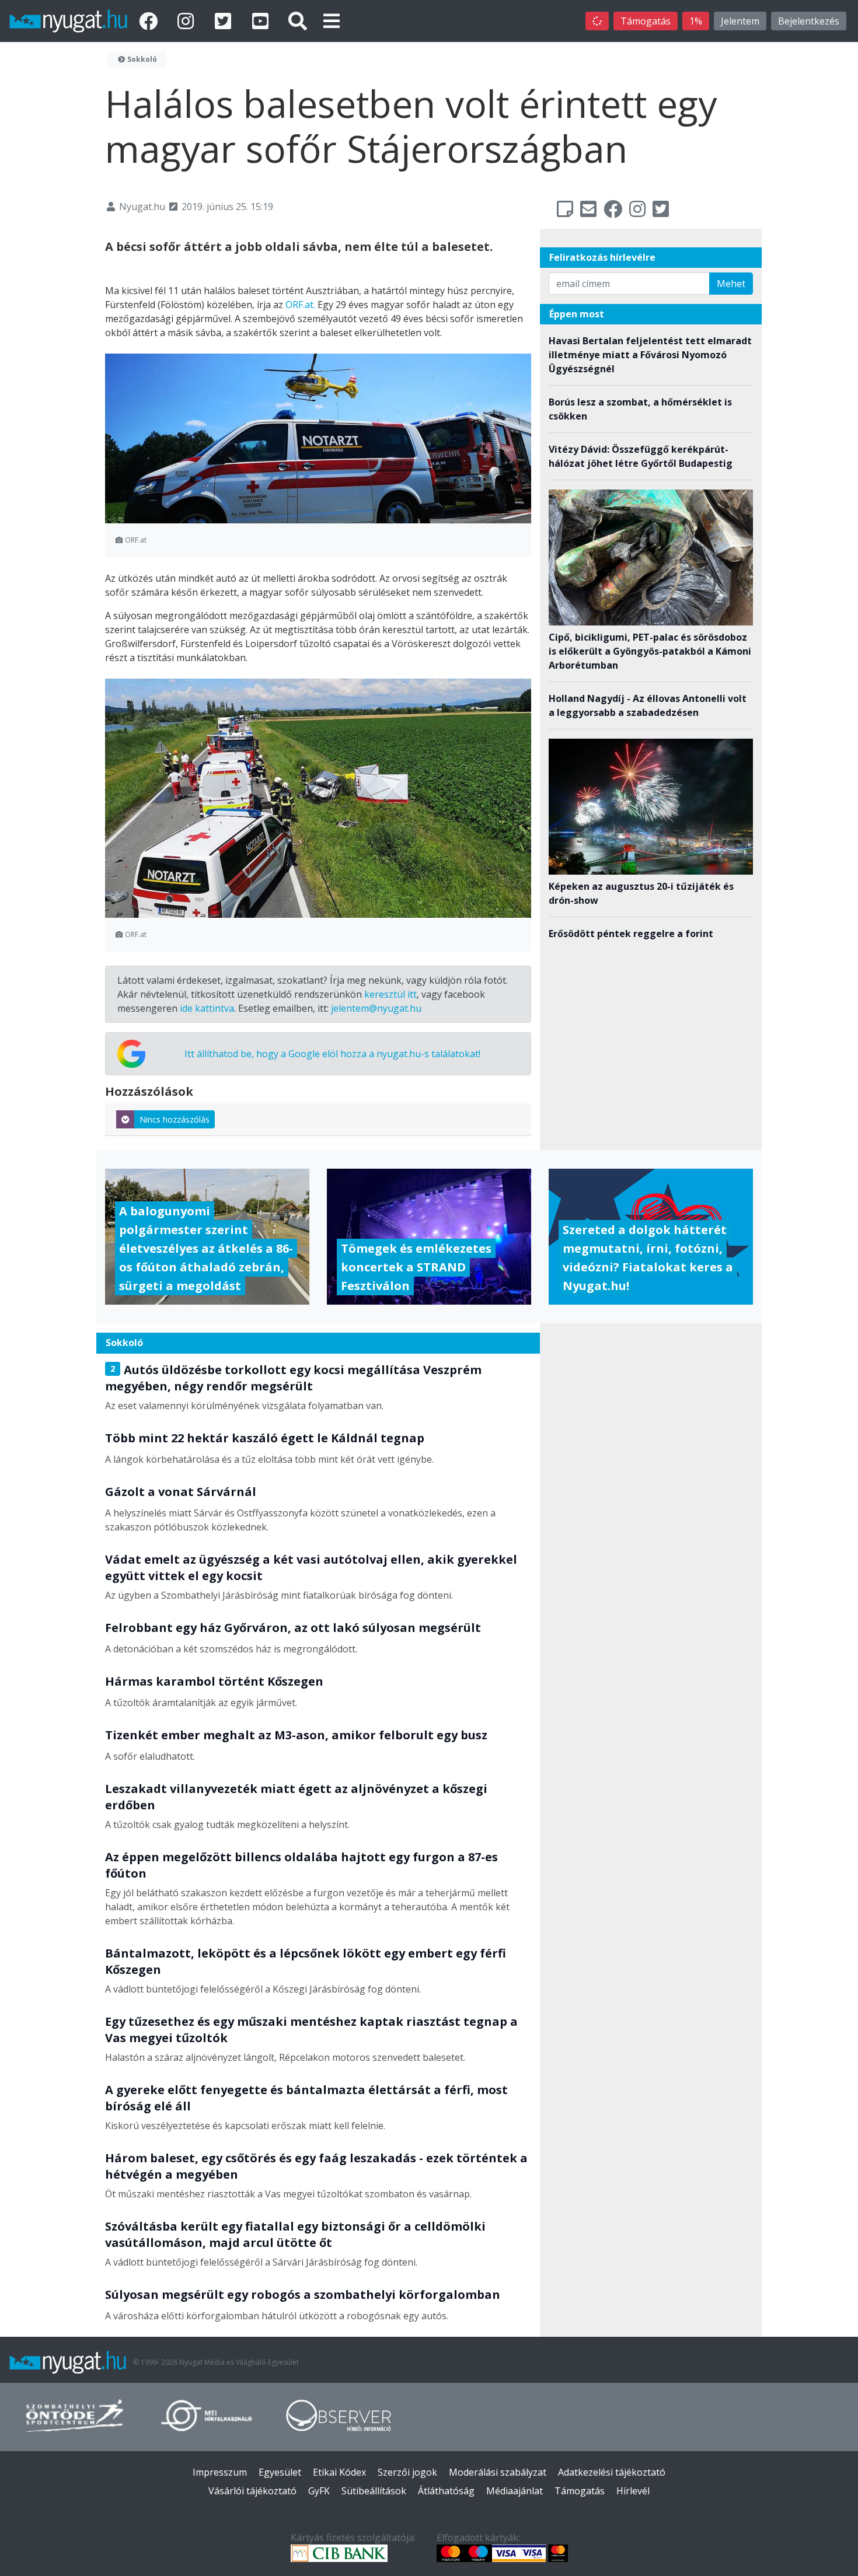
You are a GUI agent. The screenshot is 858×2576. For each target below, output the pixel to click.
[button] (332, 21)
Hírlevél (633, 2491)
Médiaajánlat (515, 2491)
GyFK (319, 2491)
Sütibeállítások (374, 2491)
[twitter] (225, 21)
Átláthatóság (446, 2491)
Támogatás (646, 21)
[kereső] (298, 21)
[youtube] (263, 21)
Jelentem (740, 21)
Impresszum (220, 2472)
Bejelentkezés (809, 21)
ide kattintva (207, 1008)
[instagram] (188, 21)
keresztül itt (390, 994)
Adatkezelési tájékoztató (612, 2472)
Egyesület (280, 2472)
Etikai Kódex (339, 2472)
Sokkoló (141, 59)
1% (696, 21)
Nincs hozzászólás (175, 1119)
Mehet (731, 284)
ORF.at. (300, 305)
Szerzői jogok (407, 2472)
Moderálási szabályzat (498, 2472)
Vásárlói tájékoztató (252, 2491)
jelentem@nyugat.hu (376, 1008)
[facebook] (151, 21)
